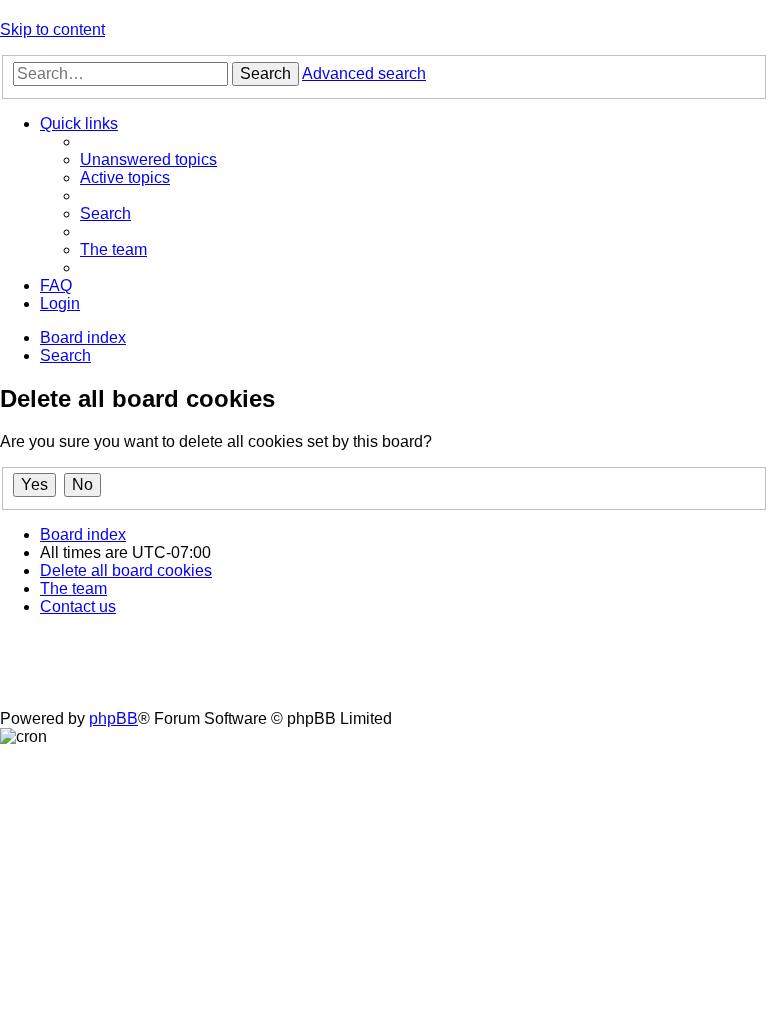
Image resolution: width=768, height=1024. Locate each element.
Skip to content (52, 29)
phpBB (113, 718)
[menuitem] (148, 159)
